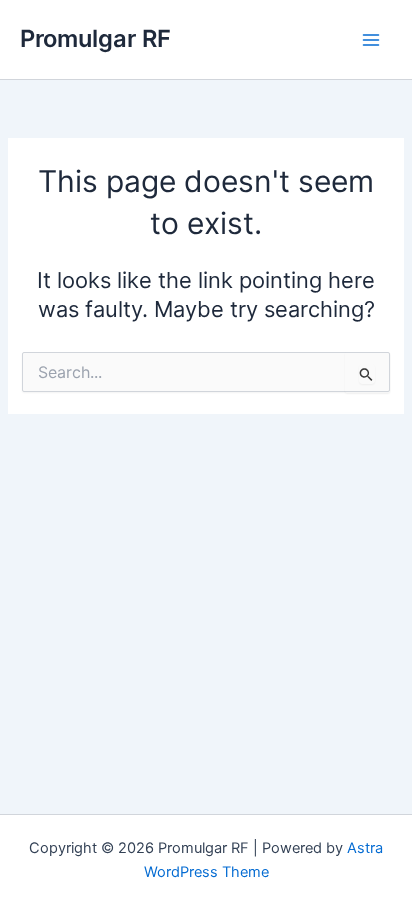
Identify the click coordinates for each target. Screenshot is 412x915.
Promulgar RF (95, 38)
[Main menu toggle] (371, 40)
